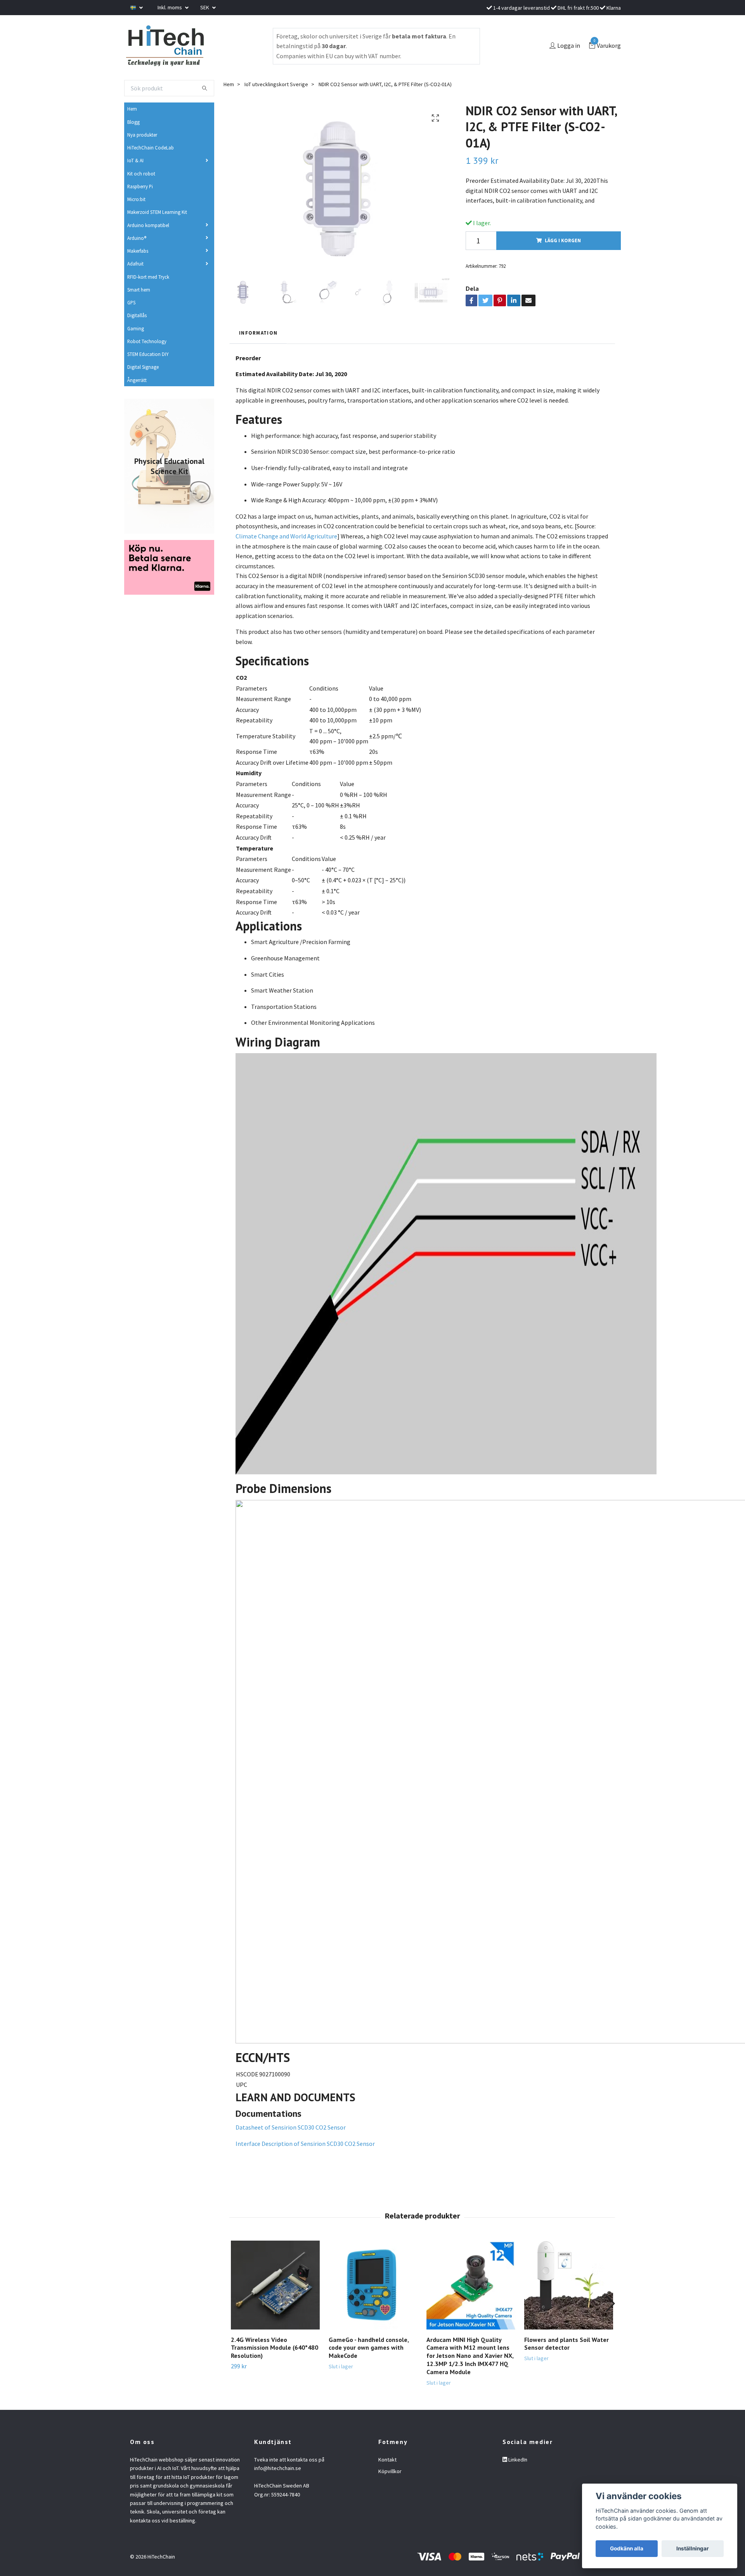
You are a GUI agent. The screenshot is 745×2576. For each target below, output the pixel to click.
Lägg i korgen (563, 240)
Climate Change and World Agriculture (286, 536)
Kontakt (387, 2460)
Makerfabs (138, 251)
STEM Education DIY (148, 354)
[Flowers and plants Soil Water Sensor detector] (569, 2285)
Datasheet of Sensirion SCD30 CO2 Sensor (291, 2127)
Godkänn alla (627, 2548)
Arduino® (137, 238)
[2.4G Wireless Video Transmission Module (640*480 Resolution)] (275, 2285)
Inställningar (693, 2548)
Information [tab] (258, 333)
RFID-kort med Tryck (148, 277)
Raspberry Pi (140, 186)
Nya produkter (142, 135)
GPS (131, 302)
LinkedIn (517, 2460)
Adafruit (135, 264)
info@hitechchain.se (278, 2468)
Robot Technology (147, 341)
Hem (132, 109)
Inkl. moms (170, 7)
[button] (610, 2303)
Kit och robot (141, 174)
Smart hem (139, 290)
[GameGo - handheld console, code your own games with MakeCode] (373, 2285)
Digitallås (137, 315)
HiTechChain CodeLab (151, 148)
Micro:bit (136, 199)
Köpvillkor (390, 2471)
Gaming (136, 328)
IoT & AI (135, 160)
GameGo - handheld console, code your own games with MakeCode (369, 2348)
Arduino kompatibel (148, 225)
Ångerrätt (137, 380)
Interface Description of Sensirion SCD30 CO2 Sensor (305, 2144)
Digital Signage (143, 367)
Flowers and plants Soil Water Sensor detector (567, 2344)
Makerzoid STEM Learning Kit (157, 212)
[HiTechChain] (165, 46)
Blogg (133, 122)
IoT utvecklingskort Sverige (276, 84)
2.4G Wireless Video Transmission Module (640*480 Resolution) (275, 2348)
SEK (205, 7)
